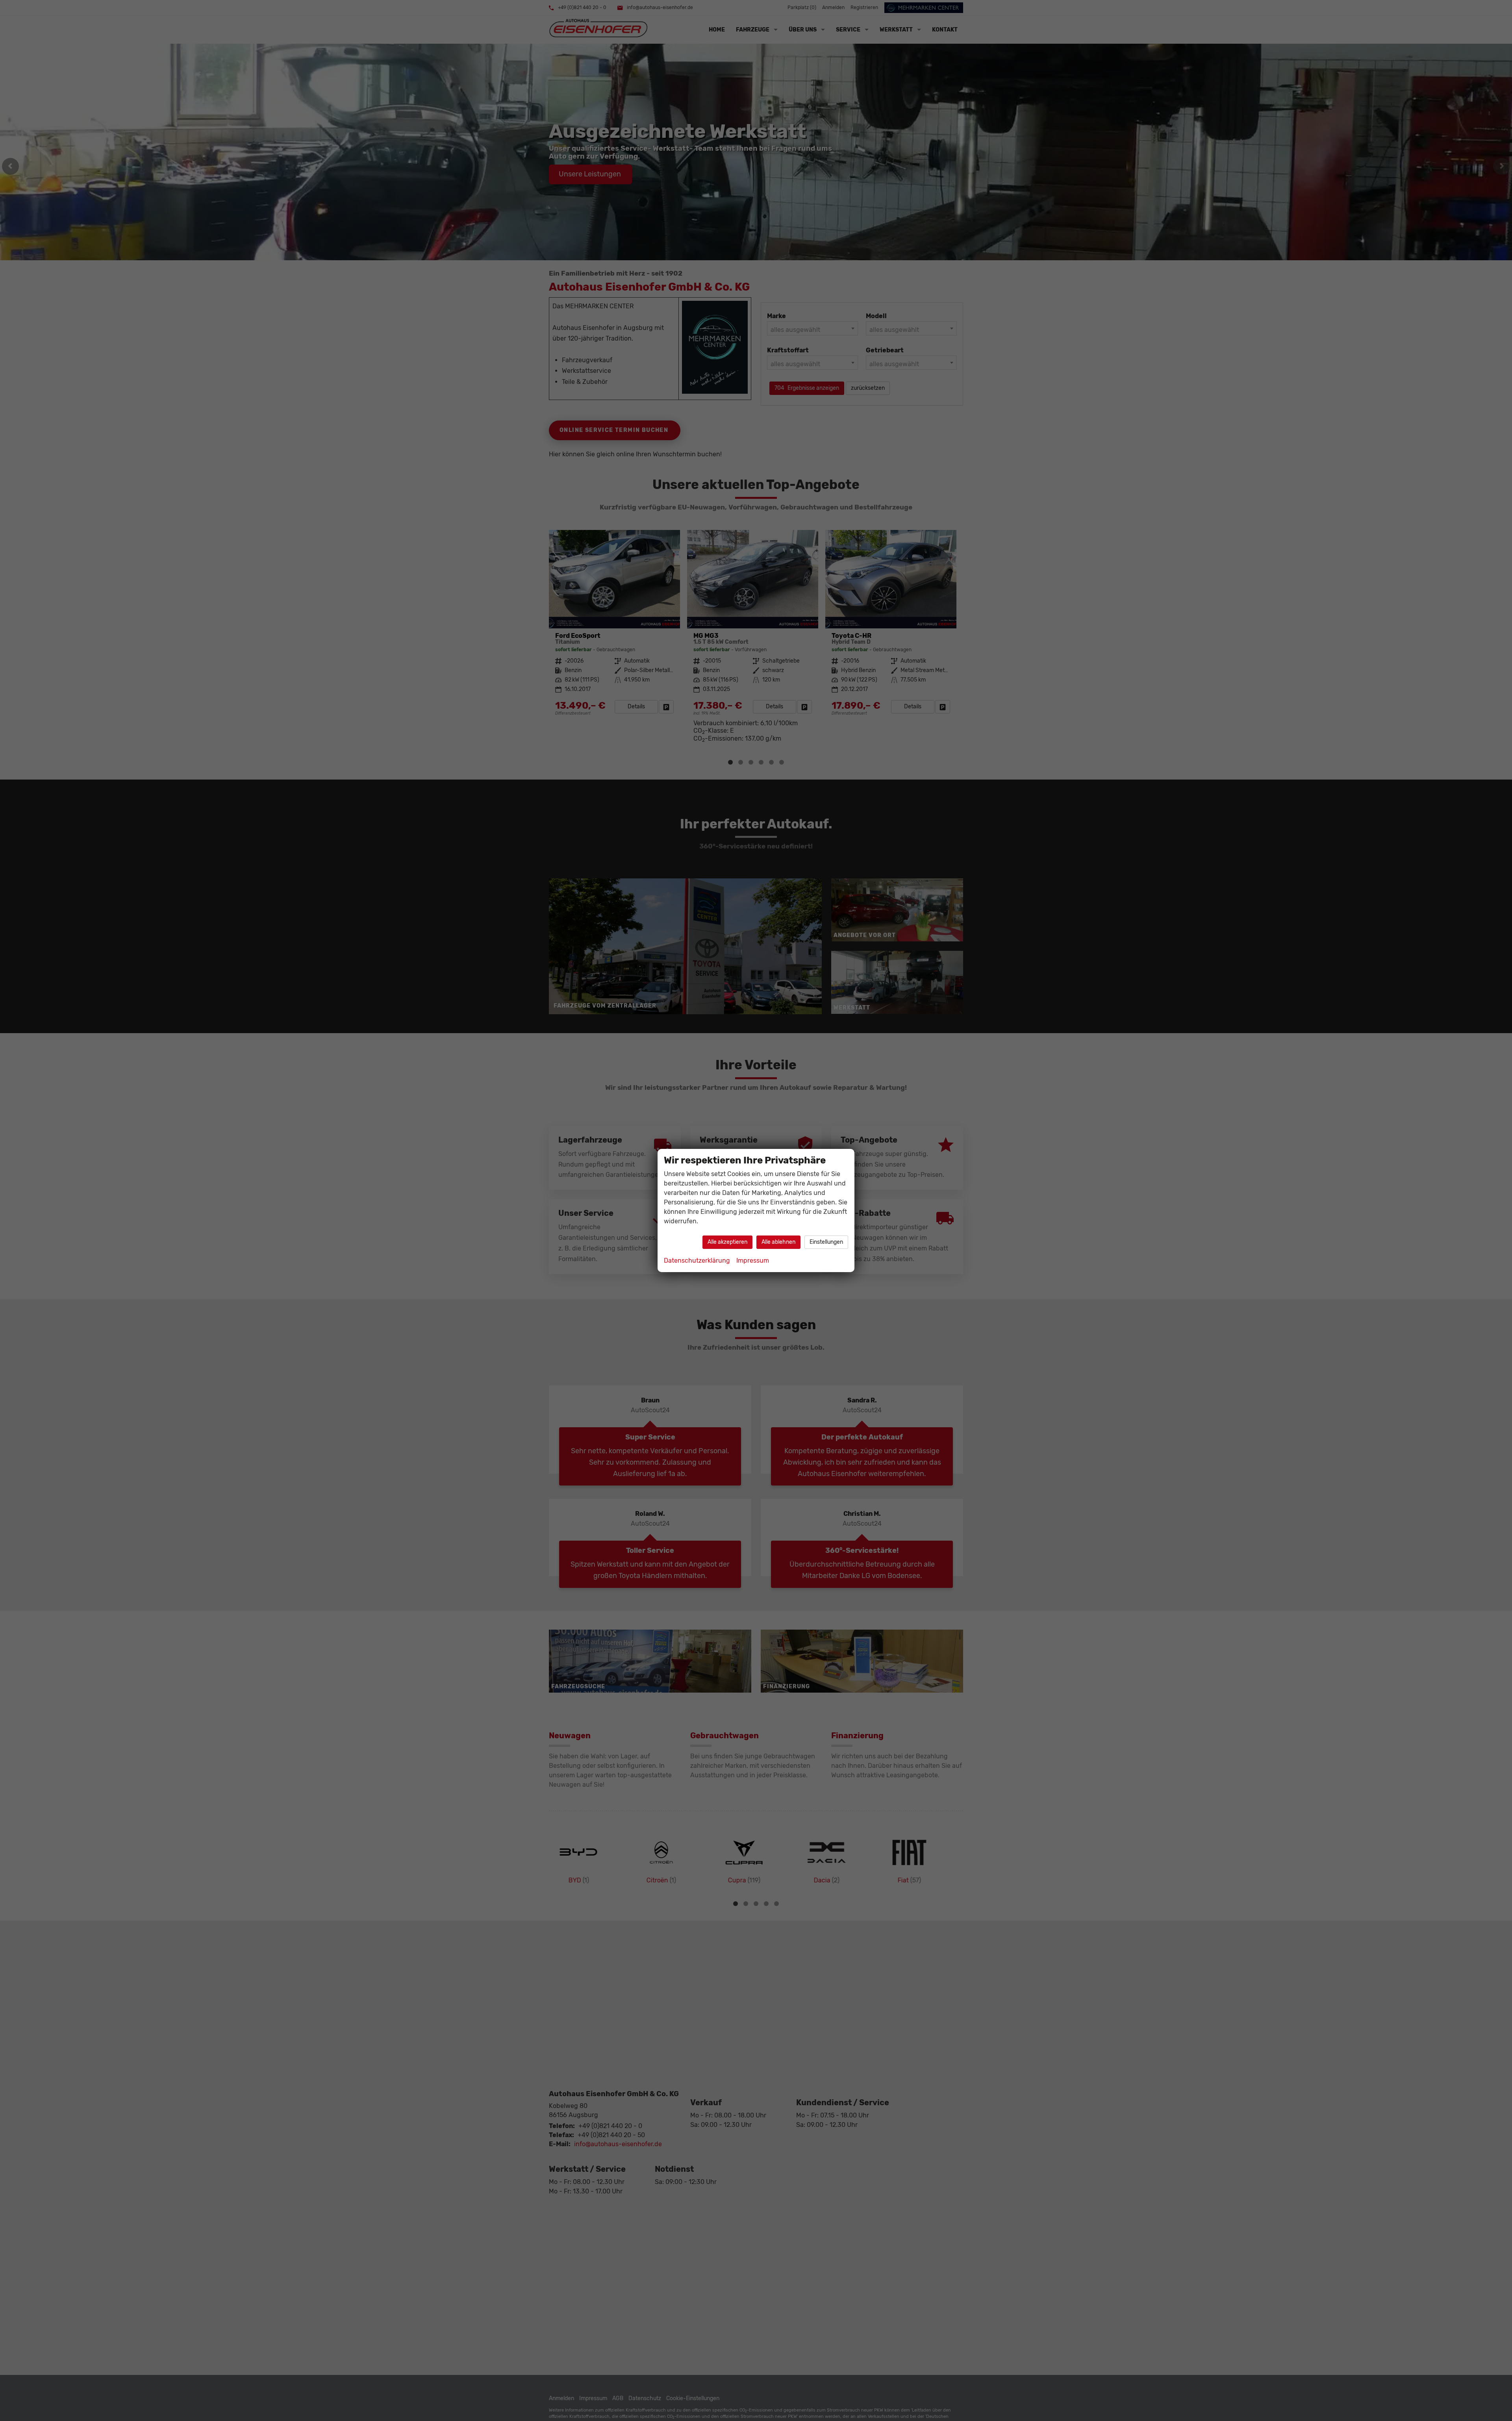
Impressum (753, 1261)
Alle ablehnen (778, 1242)
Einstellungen (826, 1242)
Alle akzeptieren (727, 1242)
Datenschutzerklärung (697, 1261)
